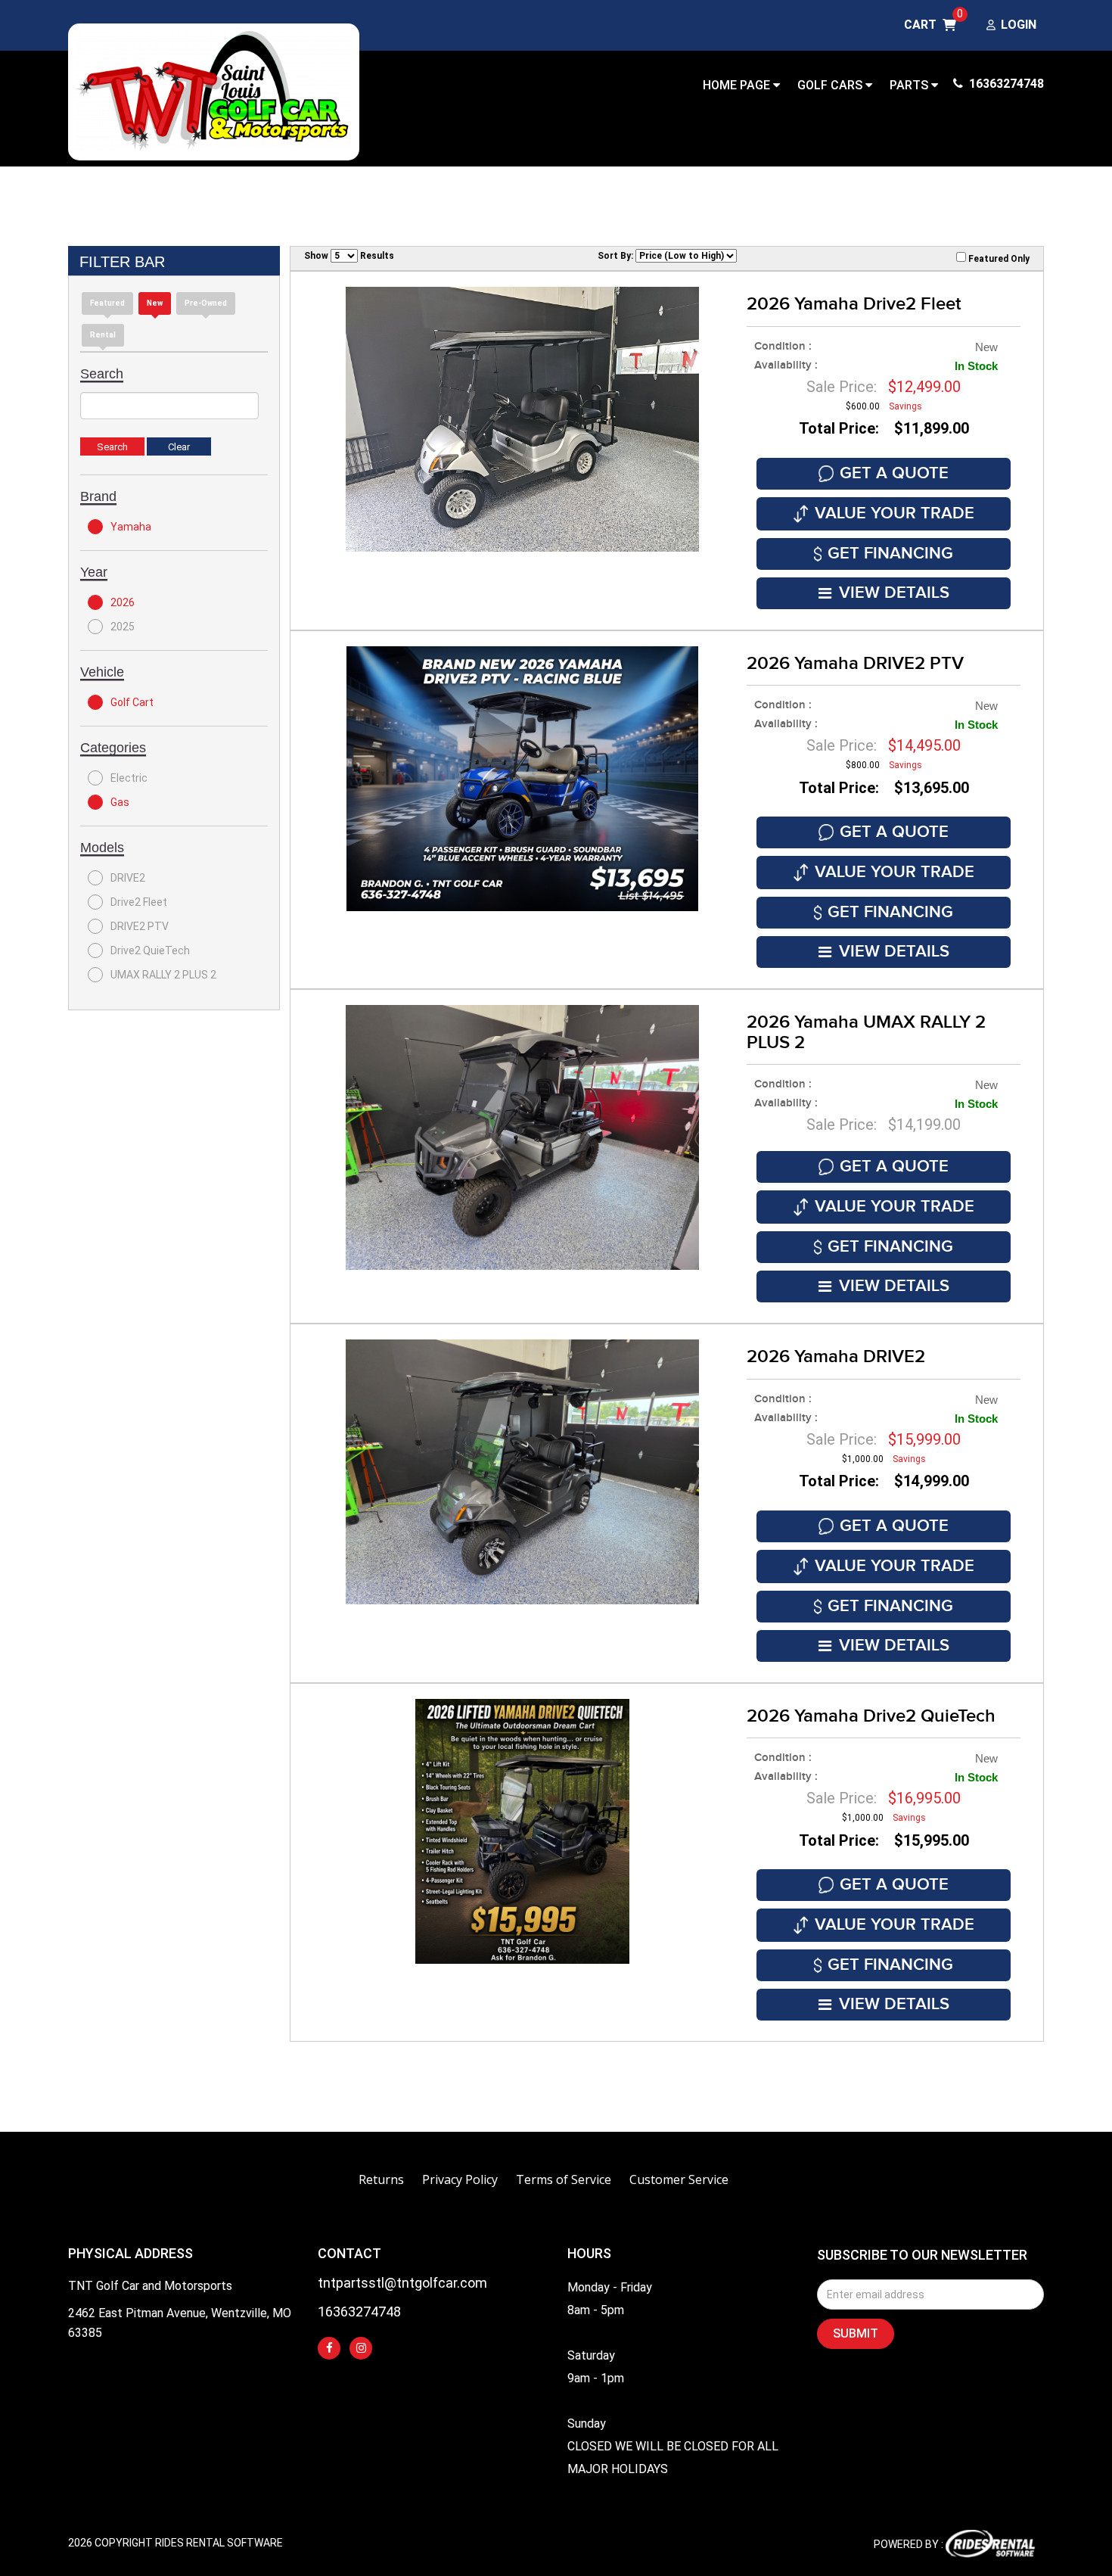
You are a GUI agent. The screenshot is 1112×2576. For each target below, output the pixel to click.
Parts (910, 85)
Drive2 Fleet (139, 902)
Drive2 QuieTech (150, 950)
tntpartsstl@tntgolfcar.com (402, 2284)
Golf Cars (831, 85)
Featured (107, 303)
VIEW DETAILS (894, 593)
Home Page (738, 85)
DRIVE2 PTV (140, 926)
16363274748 (1005, 84)
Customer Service (679, 2179)
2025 (123, 627)
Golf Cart (132, 702)
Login (1019, 25)
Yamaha (131, 527)
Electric (129, 778)
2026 (123, 602)
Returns (381, 2179)
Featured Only (998, 259)
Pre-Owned (206, 303)
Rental (103, 335)
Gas (120, 802)
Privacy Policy (460, 2179)
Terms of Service (564, 2179)
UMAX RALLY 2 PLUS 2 (163, 975)
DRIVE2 (128, 878)
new (155, 303)
